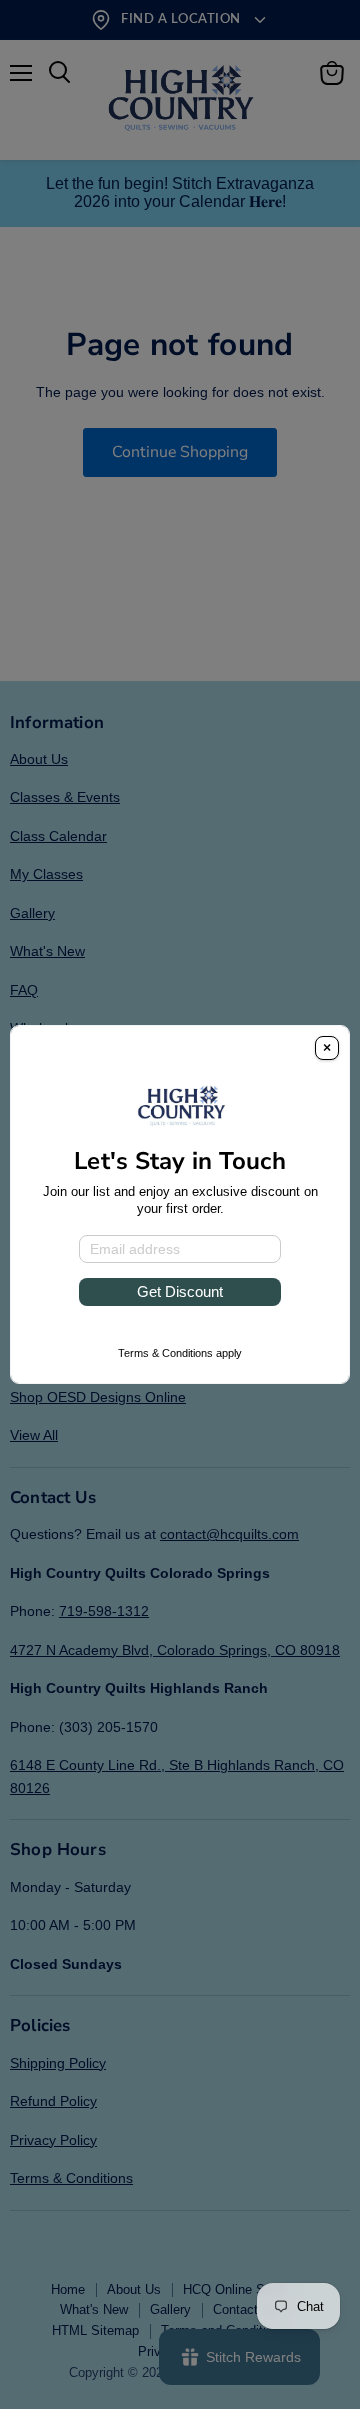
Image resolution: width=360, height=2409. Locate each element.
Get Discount (180, 1291)
